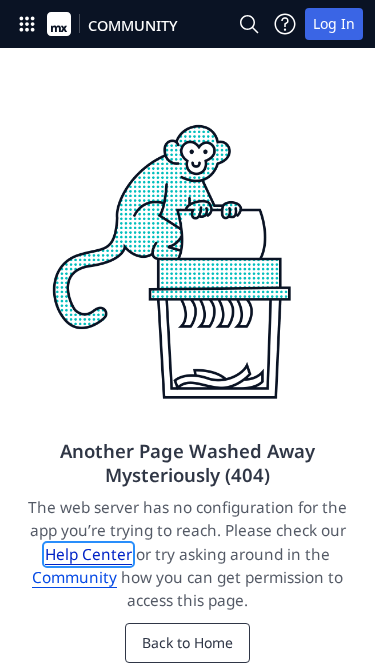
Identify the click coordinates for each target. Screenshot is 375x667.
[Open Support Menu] (285, 24)
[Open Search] (249, 24)
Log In (334, 23)
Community (74, 577)
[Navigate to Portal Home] (59, 24)
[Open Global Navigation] (27, 24)
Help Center (88, 554)
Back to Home (187, 642)
